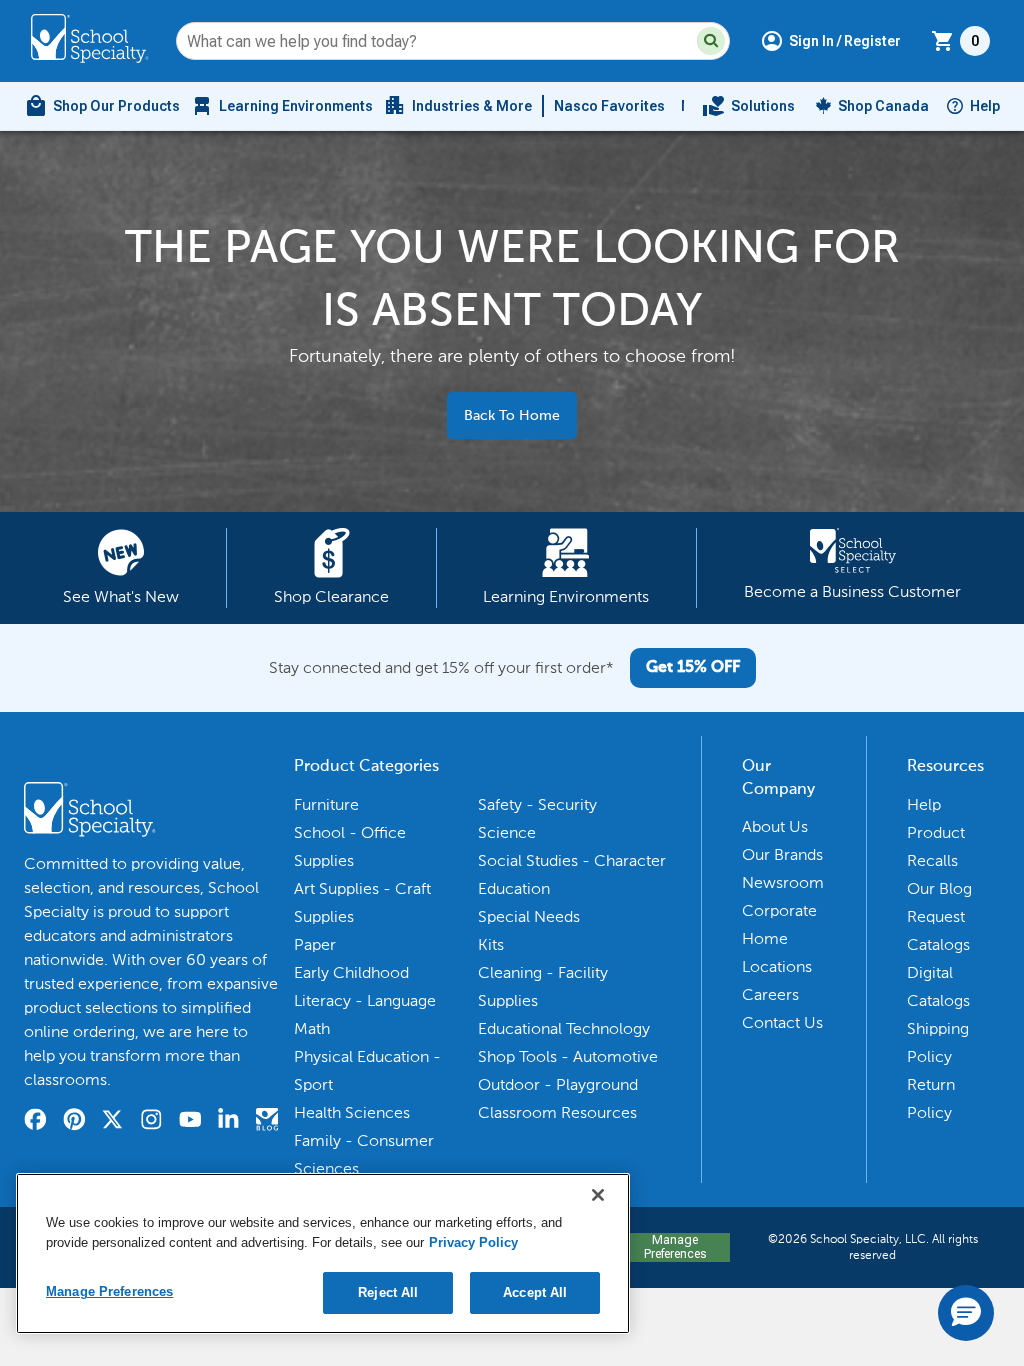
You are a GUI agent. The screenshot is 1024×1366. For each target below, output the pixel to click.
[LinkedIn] (228, 1122)
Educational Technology (564, 1028)
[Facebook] (35, 1122)
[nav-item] (748, 106)
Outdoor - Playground (558, 1084)
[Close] (598, 1195)
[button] (711, 41)
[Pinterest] (74, 1122)
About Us (775, 826)
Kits (491, 944)
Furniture (326, 804)
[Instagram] (151, 1122)
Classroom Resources (557, 1112)
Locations (777, 966)
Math (312, 1028)
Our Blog (939, 888)
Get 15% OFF (693, 668)
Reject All (388, 1292)
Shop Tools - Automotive (568, 1056)
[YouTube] (190, 1122)
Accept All (535, 1292)
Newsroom (783, 882)
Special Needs (529, 916)
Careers (770, 994)
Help (985, 106)
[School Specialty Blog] (267, 1122)
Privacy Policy (473, 1242)
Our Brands (782, 854)
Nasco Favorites (609, 106)
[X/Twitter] (112, 1122)
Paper (315, 944)
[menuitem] (102, 106)
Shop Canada (883, 106)
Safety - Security (537, 804)
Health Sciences (352, 1112)
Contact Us (782, 1022)
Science (507, 832)
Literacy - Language (365, 1000)
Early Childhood (351, 972)
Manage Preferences (675, 1247)
